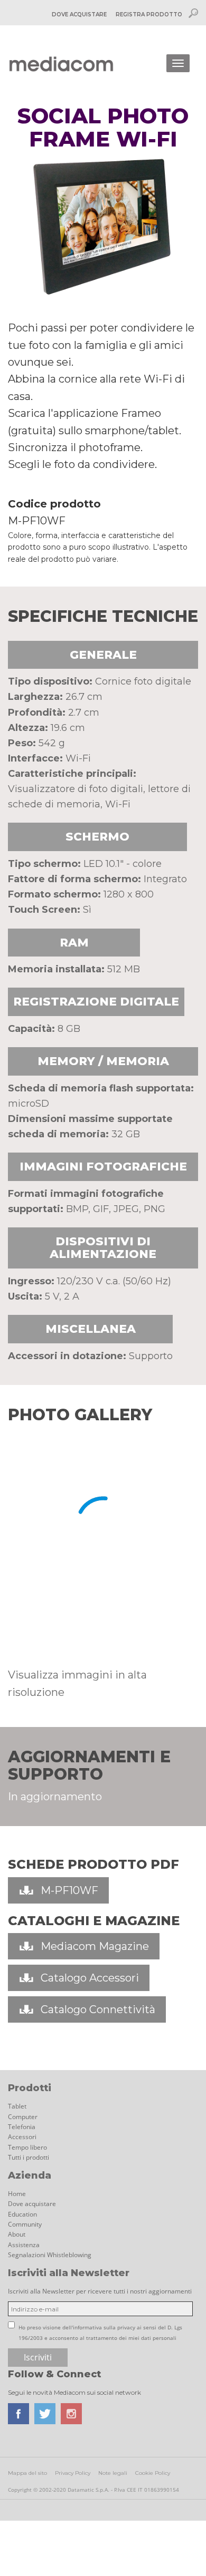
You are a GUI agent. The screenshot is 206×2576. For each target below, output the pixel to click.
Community (25, 2224)
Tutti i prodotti (29, 2157)
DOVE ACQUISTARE (79, 14)
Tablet (17, 2106)
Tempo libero (27, 2147)
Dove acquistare (32, 2204)
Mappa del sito (27, 2473)
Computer (23, 2117)
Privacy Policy (73, 2473)
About (17, 2234)
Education (22, 2214)
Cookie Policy (153, 2473)
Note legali (113, 2473)
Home (17, 2194)
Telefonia (22, 2127)
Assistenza (24, 2245)
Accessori (22, 2137)
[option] (17, 1637)
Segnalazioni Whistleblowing (50, 2255)
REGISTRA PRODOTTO (149, 14)
